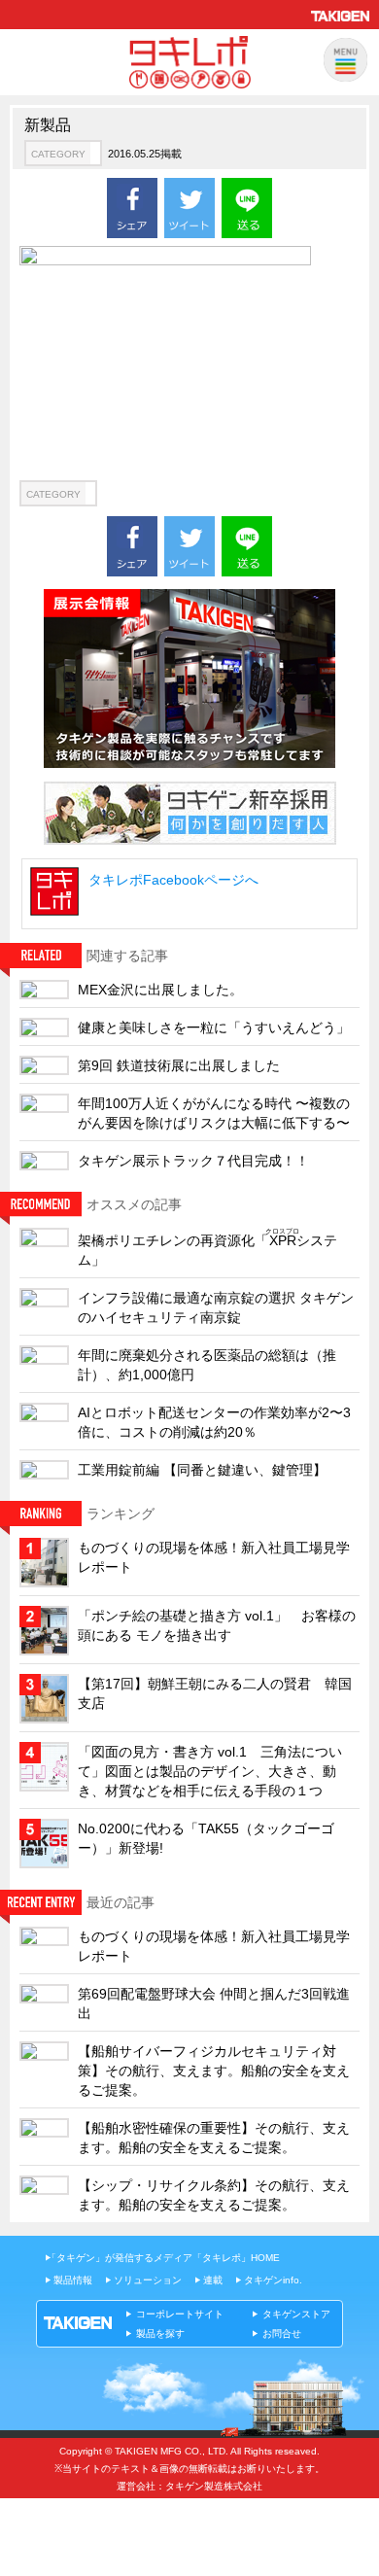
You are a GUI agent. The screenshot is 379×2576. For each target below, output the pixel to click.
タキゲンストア (296, 2314)
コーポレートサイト (180, 2314)
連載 (213, 2280)
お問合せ (282, 2333)
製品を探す (160, 2333)
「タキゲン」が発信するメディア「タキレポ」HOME (163, 2258)
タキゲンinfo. (273, 2280)
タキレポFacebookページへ (173, 880)
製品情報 (73, 2280)
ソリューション (148, 2280)
